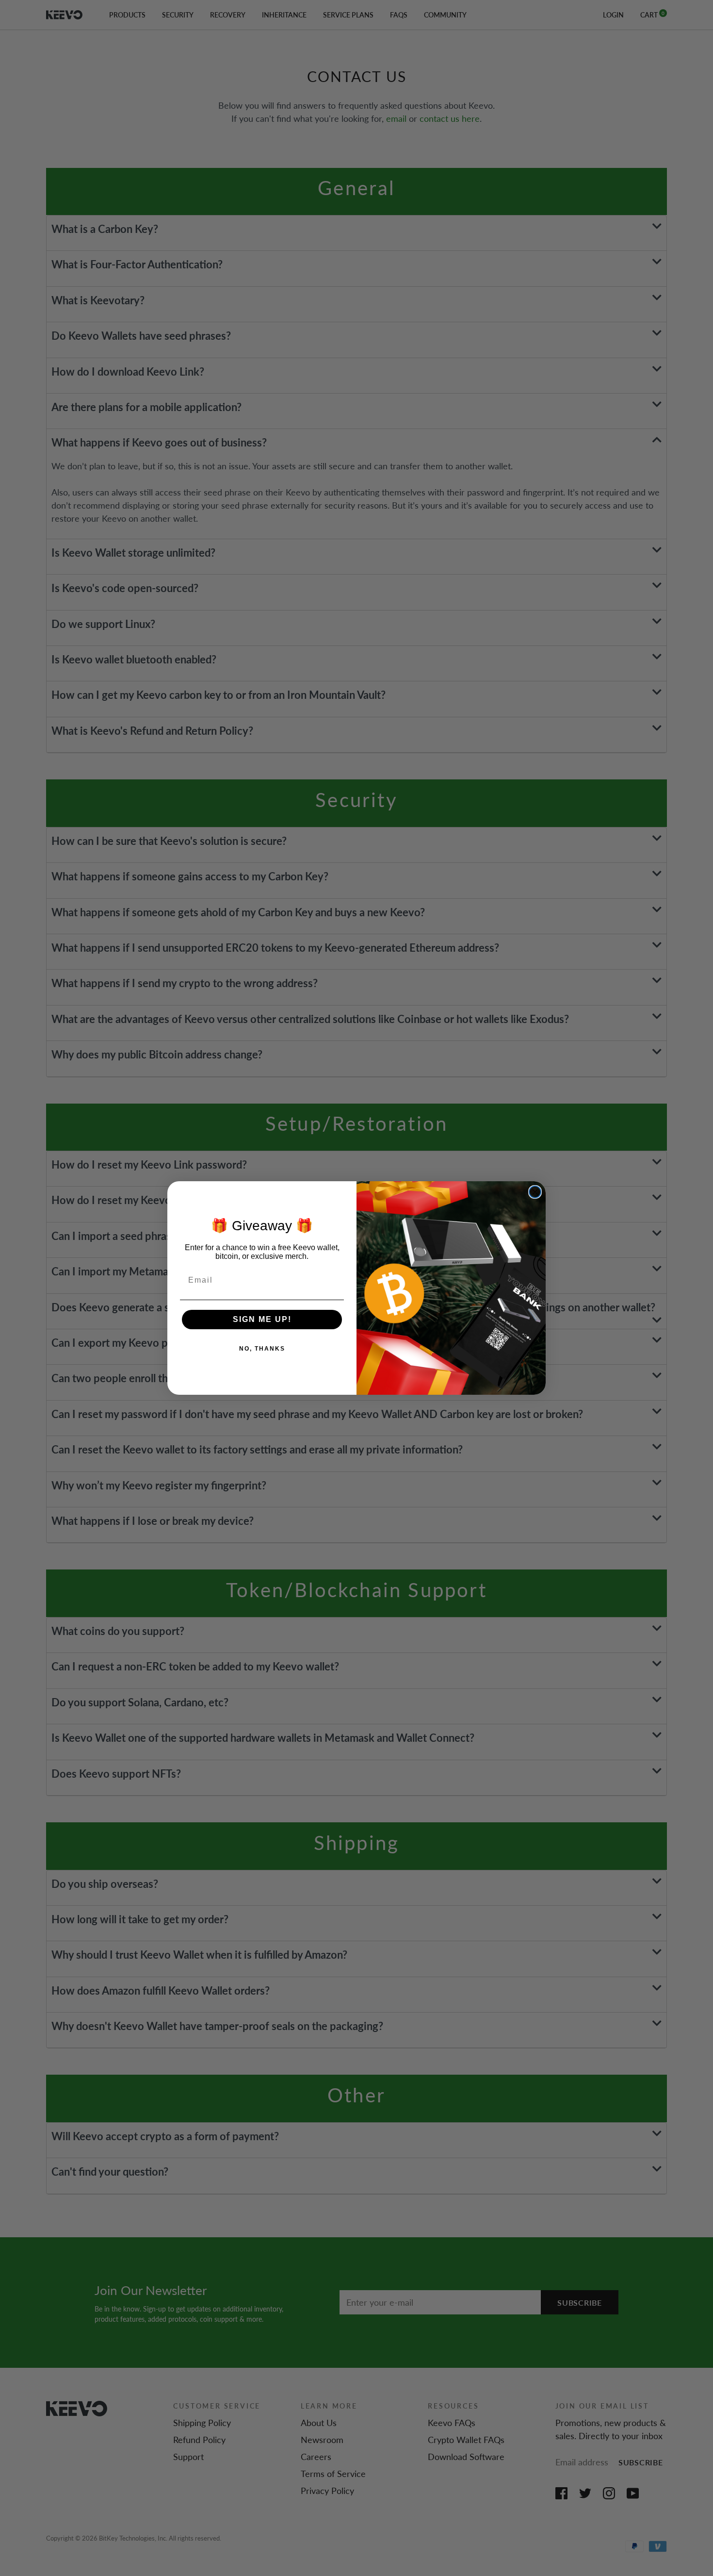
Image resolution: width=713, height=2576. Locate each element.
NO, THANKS (262, 1349)
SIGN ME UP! (262, 1319)
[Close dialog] (535, 1192)
